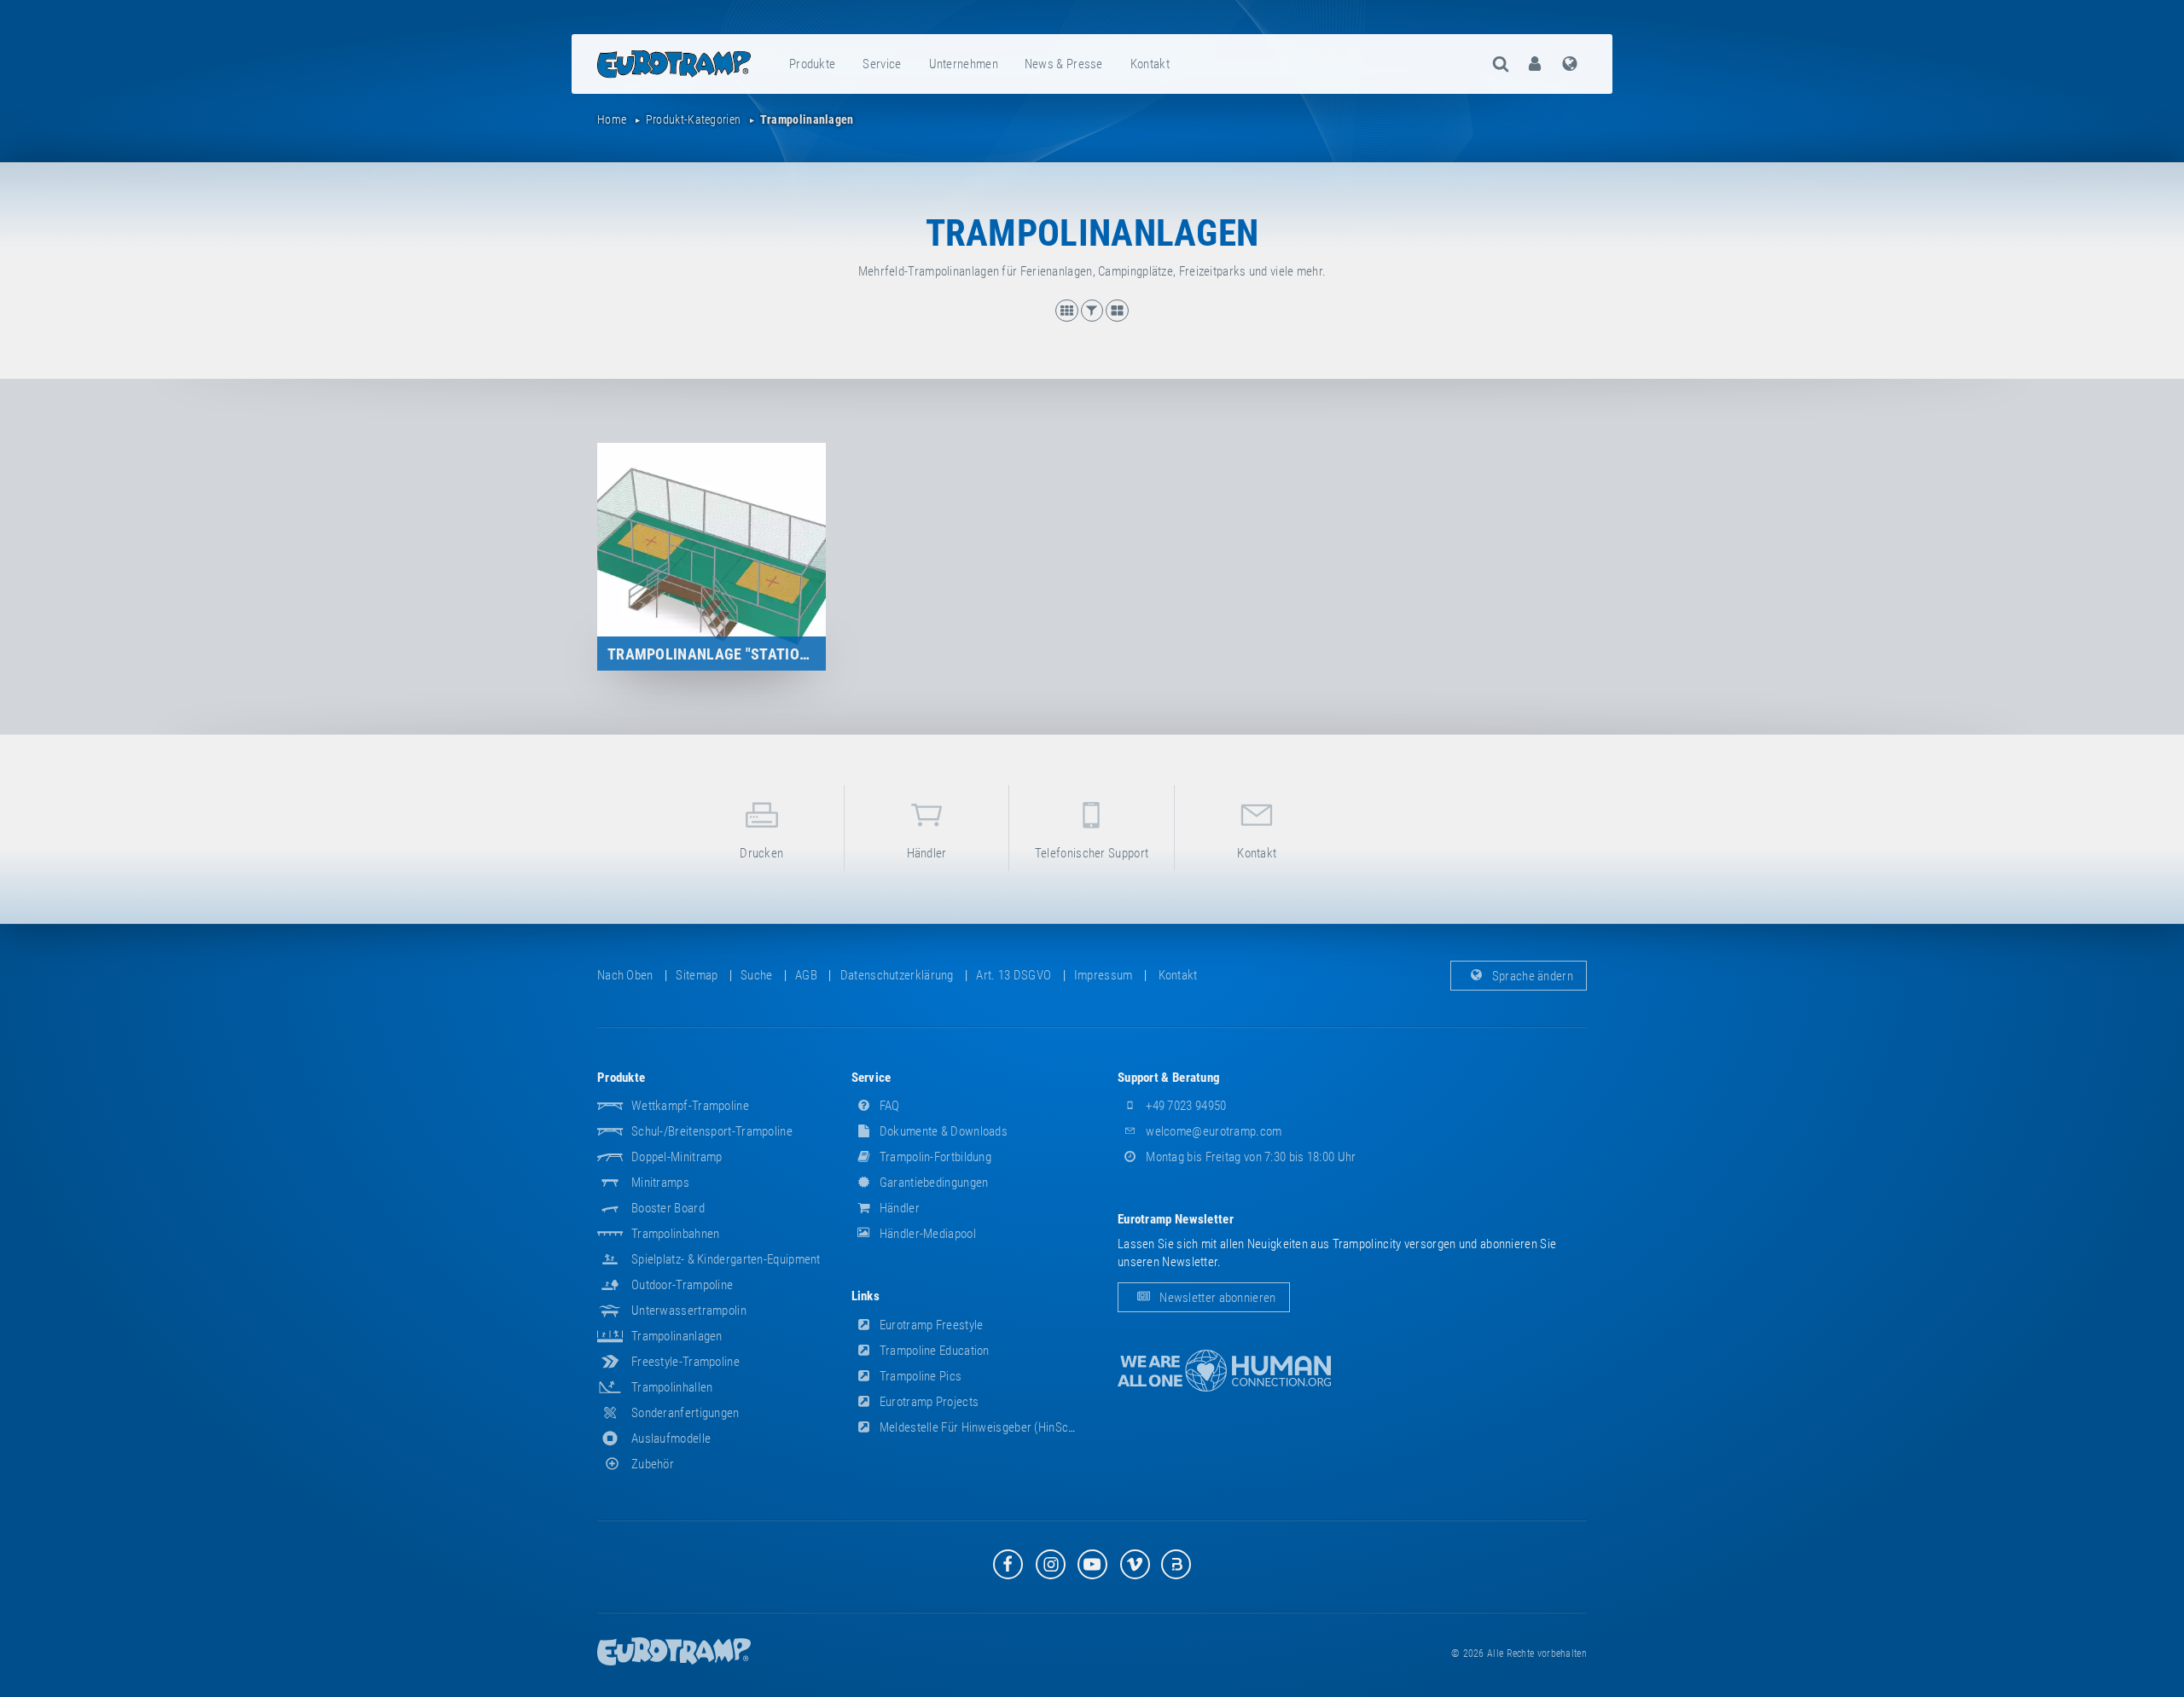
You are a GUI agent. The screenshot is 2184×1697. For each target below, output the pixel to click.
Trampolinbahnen (676, 1234)
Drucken (761, 853)
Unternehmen (964, 64)
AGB (806, 975)
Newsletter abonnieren (1217, 1298)
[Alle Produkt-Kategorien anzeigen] (1117, 317)
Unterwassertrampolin (689, 1311)
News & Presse (1064, 64)
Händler (927, 853)
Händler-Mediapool (926, 1234)
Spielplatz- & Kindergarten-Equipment (726, 1259)
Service (882, 64)
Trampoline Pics (920, 1376)
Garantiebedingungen (933, 1183)
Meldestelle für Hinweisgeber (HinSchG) (982, 1427)
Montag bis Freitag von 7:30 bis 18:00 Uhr (1250, 1157)
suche (757, 975)
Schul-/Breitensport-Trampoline (712, 1131)
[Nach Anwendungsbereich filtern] (1094, 317)
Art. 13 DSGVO (1014, 975)
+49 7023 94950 (1185, 1106)
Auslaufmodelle (671, 1438)
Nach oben (625, 975)
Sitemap (697, 975)
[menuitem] (813, 64)
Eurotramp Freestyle (930, 1325)
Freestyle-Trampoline (685, 1362)
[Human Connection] (1224, 1371)
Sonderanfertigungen (685, 1413)
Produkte (812, 64)
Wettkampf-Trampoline (690, 1106)
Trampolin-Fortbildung (935, 1157)
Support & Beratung (1169, 1078)
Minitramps (660, 1183)
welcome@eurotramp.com (1213, 1131)
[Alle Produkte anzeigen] (1068, 317)
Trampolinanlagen (677, 1336)
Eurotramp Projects (928, 1402)
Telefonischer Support (1092, 853)
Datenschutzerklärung (897, 975)
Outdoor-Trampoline (682, 1285)
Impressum (1104, 975)
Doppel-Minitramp (677, 1157)
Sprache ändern (1532, 975)
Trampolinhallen (672, 1387)
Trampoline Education (933, 1351)
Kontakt (1150, 64)
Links (866, 1296)
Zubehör (653, 1464)
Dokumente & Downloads (943, 1131)
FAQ (889, 1106)
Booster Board (668, 1208)
